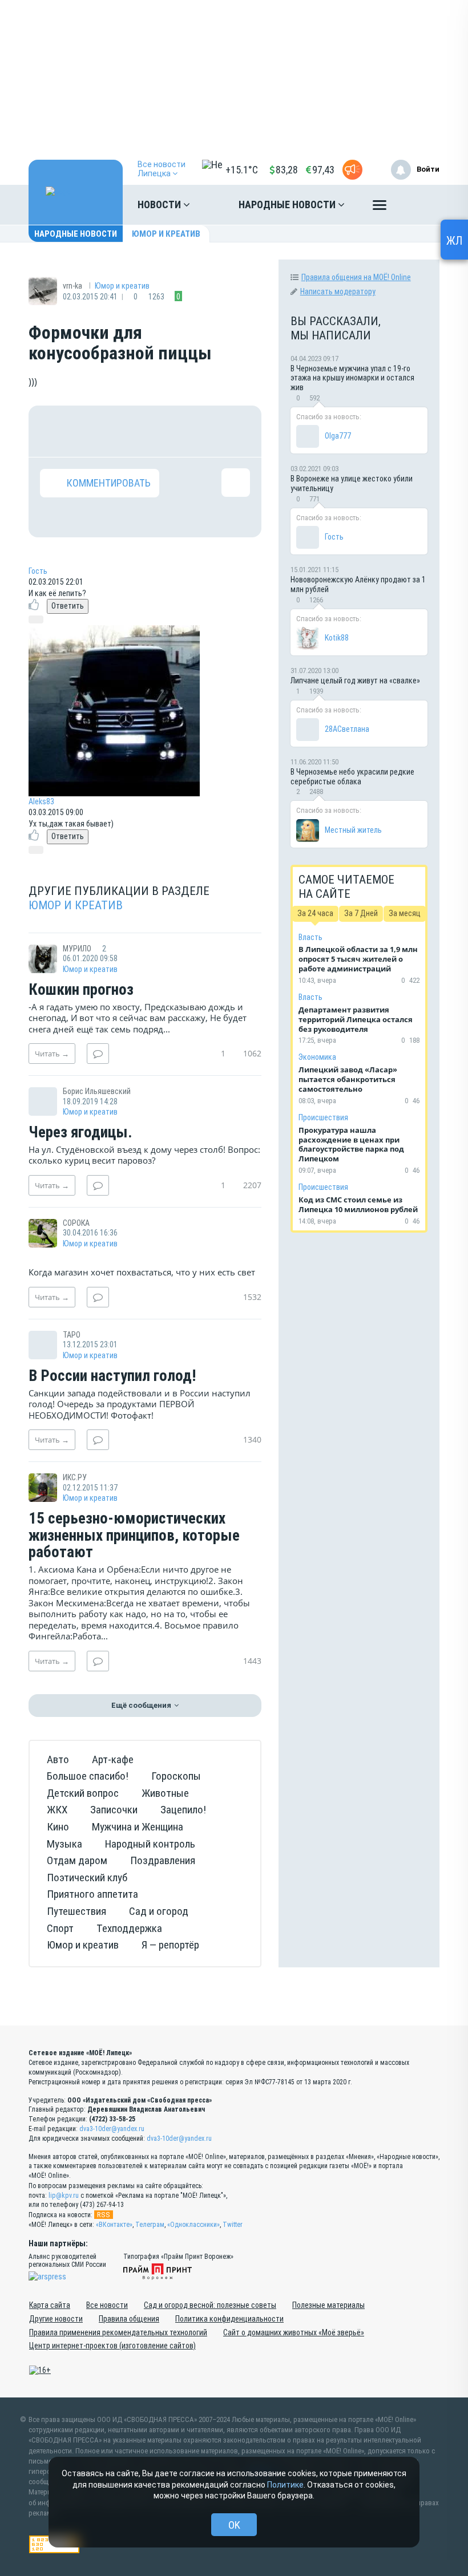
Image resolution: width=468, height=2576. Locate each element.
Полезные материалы (328, 2305)
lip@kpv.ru (64, 2196)
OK (234, 2525)
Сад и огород (159, 1911)
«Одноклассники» (193, 2225)
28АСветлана (347, 729)
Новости (160, 204)
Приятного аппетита (92, 1894)
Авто (58, 1759)
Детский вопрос (83, 1793)
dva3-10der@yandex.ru (112, 2129)
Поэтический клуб (87, 1878)
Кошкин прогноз (81, 990)
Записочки (114, 1810)
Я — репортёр (170, 1945)
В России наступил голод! (112, 1376)
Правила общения (129, 2319)
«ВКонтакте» (114, 2225)
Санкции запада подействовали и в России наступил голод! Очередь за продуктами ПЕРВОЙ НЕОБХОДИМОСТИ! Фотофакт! (140, 1404)
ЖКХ (57, 1810)
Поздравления (163, 1860)
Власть (310, 937)
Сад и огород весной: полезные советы (210, 2305)
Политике (285, 2485)
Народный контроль (150, 1844)
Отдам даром (77, 1860)
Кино (58, 1827)
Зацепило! (183, 1810)
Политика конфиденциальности (229, 2319)
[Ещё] (380, 208)
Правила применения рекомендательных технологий (118, 2332)
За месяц (405, 913)
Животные (165, 1793)
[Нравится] (54, 431)
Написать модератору (338, 291)
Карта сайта (50, 2305)
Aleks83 (41, 801)
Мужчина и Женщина (138, 1827)
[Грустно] (199, 431)
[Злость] (236, 431)
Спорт (60, 1928)
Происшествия (323, 1117)
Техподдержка (129, 1928)
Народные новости (288, 204)
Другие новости (56, 2319)
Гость (38, 571)
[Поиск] (419, 205)
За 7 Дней (361, 913)
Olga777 (338, 436)
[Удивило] (163, 431)
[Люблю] (127, 431)
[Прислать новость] (352, 170)
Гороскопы (176, 1776)
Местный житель (353, 830)
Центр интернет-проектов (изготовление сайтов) (112, 2346)
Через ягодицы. (80, 1133)
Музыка (64, 1844)
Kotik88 (337, 638)
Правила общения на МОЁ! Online (356, 277)
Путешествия (76, 1911)
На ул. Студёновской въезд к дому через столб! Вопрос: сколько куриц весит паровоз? (144, 1155)
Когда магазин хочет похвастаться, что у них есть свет (142, 1272)
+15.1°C (242, 170)
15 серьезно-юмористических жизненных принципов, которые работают (134, 1536)
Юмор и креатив (166, 234)
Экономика (317, 1057)
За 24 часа (315, 913)
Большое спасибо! (88, 1776)
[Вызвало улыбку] (91, 431)
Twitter (233, 2225)
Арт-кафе (113, 1759)
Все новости (107, 2305)
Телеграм (150, 2225)
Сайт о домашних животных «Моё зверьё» (294, 2332)
